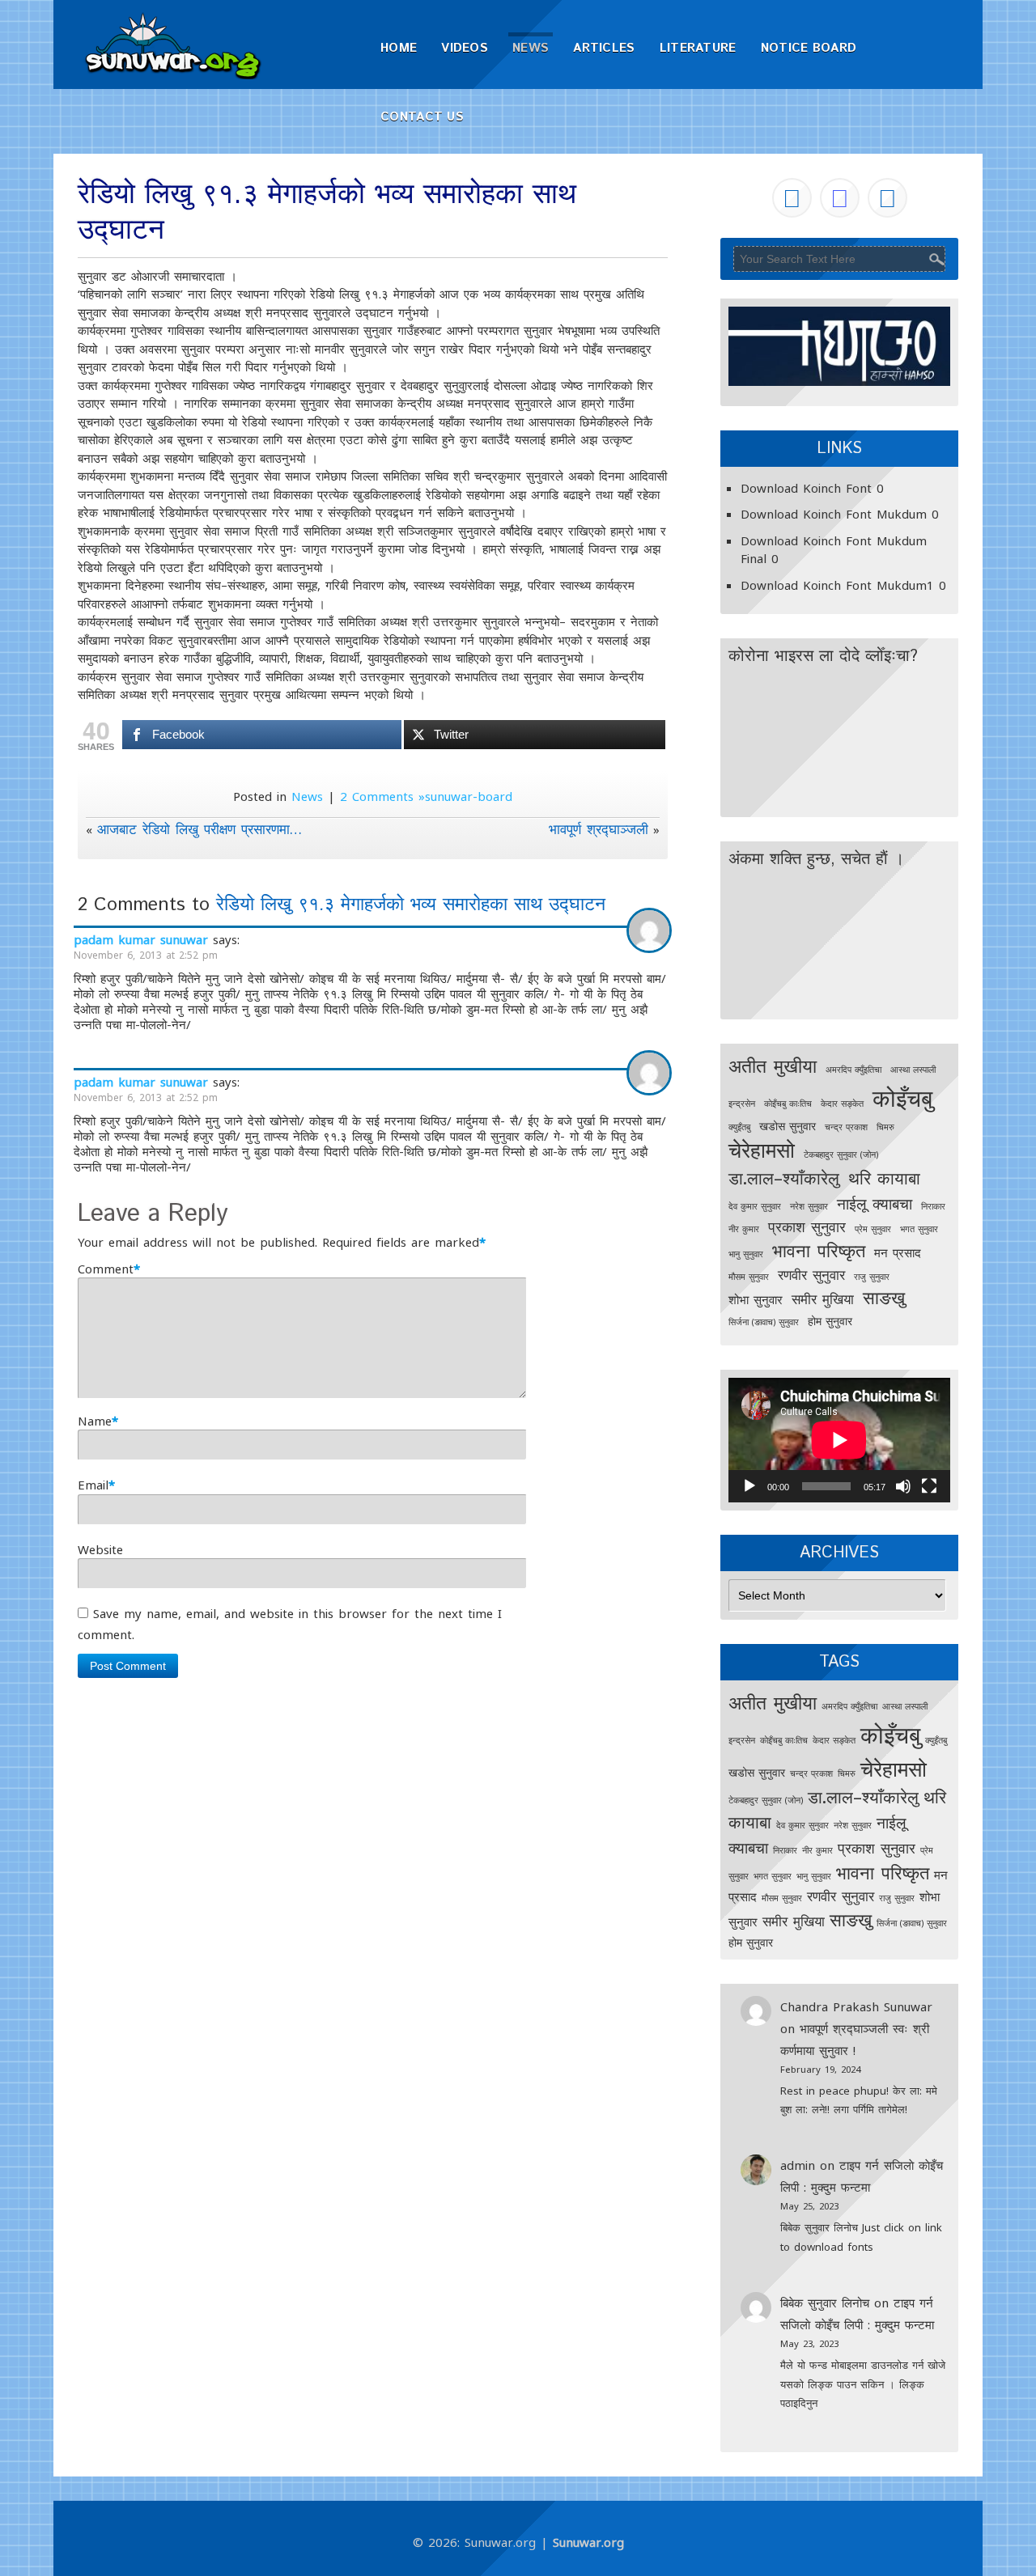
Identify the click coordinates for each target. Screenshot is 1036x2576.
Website (100, 1549)
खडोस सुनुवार (788, 1126)
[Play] (749, 1486)
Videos (465, 48)
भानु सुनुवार (746, 1254)
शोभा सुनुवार (756, 1300)
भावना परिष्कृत (819, 1250)
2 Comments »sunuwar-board (426, 796)
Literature (698, 48)
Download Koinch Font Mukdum (834, 514)
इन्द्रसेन (742, 1104)
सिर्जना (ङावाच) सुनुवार (764, 1322)
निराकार (933, 1206)
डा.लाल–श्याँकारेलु (784, 1178)
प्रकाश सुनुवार (807, 1226)
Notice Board (809, 48)
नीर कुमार (744, 1229)
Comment (106, 1269)
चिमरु (885, 1127)
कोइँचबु (902, 1098)
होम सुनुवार (830, 1321)
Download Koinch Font (806, 488)
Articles (604, 48)
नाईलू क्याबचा (875, 1203)
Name (95, 1421)
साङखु (884, 1297)
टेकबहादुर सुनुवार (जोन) (841, 1155)
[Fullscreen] (929, 1486)
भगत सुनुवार (919, 1229)
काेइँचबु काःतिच (788, 1104)
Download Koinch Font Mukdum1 (837, 585)
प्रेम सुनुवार (873, 1229)
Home (399, 48)
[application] (839, 1440)
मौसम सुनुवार (749, 1277)
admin (798, 2165)
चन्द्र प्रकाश (846, 1127)
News (531, 48)
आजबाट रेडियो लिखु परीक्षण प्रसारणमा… (200, 829)
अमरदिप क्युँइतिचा (853, 1070)
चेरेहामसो (762, 1150)
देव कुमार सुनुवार (755, 1206)
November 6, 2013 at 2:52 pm (146, 955)
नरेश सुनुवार (809, 1206)
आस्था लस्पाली (913, 1070)
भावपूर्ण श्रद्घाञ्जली (599, 829)
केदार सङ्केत (842, 1104)
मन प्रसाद (898, 1253)
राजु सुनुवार (872, 1277)
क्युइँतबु (739, 1127)
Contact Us (422, 117)
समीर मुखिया (823, 1299)
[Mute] (903, 1486)
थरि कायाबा (884, 1178)
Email (93, 1485)
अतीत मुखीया (773, 1066)
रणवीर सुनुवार (811, 1275)
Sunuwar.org (588, 2542)
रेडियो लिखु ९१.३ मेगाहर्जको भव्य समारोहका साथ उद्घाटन (411, 905)
